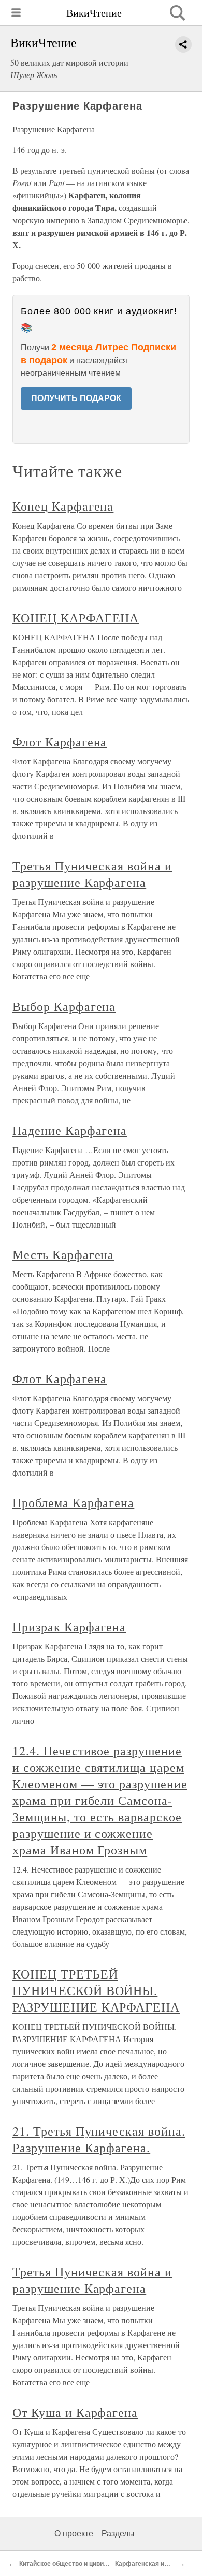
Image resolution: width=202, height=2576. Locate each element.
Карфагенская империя (151, 2564)
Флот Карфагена (60, 742)
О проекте (74, 2533)
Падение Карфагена (70, 1130)
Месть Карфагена (63, 1254)
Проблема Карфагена (73, 1502)
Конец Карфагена (63, 506)
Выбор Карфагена (64, 1006)
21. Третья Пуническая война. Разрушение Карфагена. (99, 2139)
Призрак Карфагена (69, 1627)
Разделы (118, 2533)
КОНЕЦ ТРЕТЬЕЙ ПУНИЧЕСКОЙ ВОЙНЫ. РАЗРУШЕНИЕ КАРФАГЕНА (96, 1990)
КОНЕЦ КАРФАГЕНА (76, 618)
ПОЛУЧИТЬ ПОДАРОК (76, 398)
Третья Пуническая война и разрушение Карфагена (92, 874)
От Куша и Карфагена (75, 2412)
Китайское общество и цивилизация (74, 2564)
